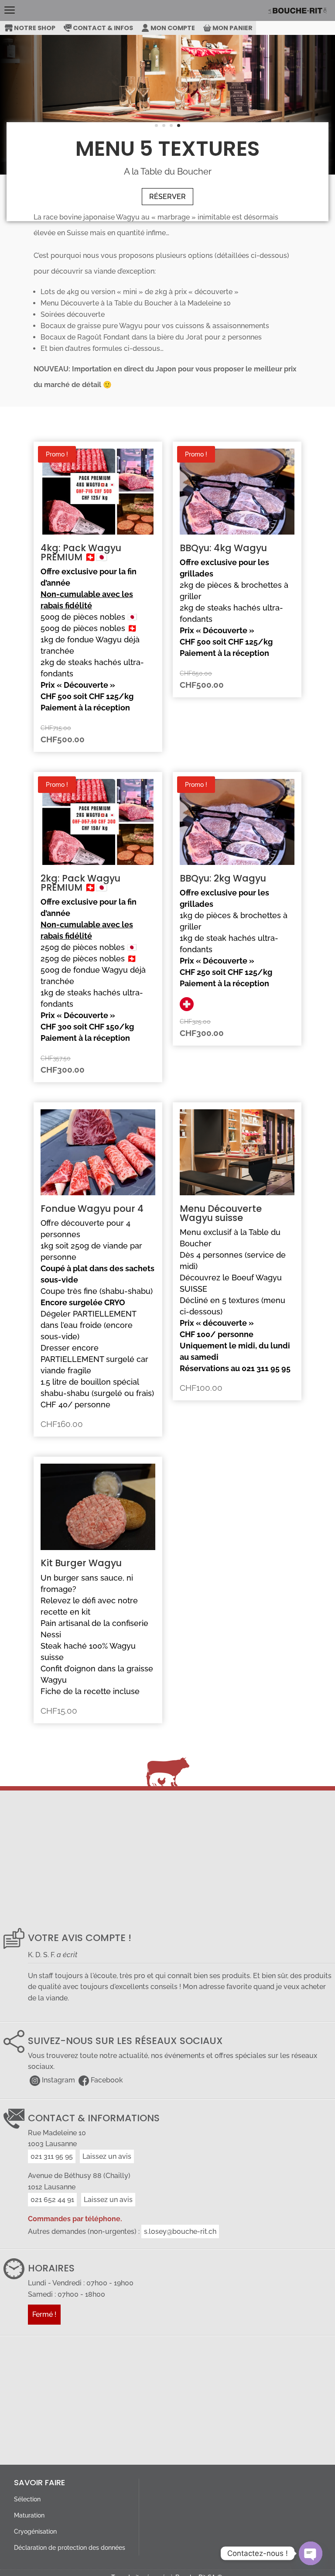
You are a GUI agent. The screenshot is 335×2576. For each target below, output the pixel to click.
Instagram (58, 2080)
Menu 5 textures (168, 149)
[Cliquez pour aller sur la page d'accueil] (301, 10)
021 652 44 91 (52, 2200)
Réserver (167, 197)
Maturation (29, 2515)
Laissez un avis (107, 2156)
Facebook (107, 2080)
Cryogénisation (35, 2531)
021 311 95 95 (52, 2156)
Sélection (27, 2499)
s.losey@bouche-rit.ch (180, 2231)
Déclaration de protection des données (70, 2547)
